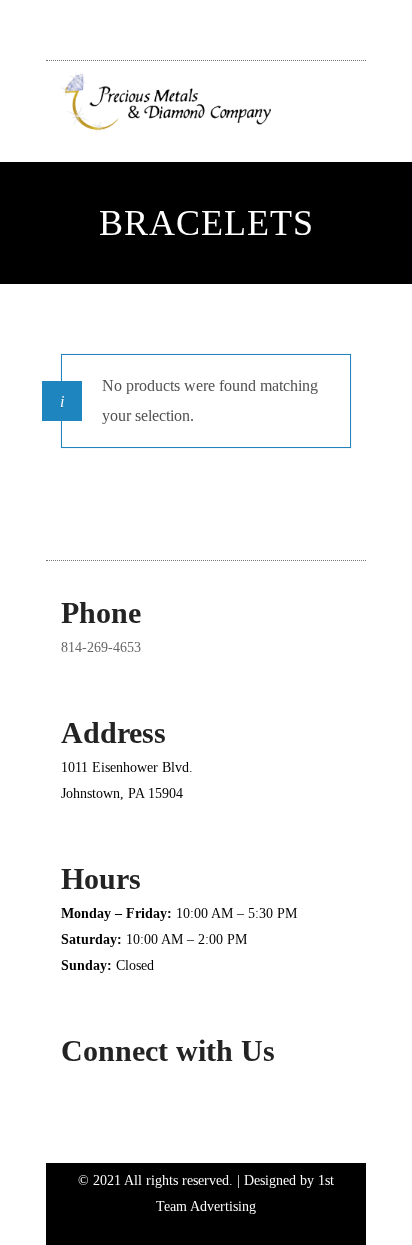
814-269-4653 (101, 647)
